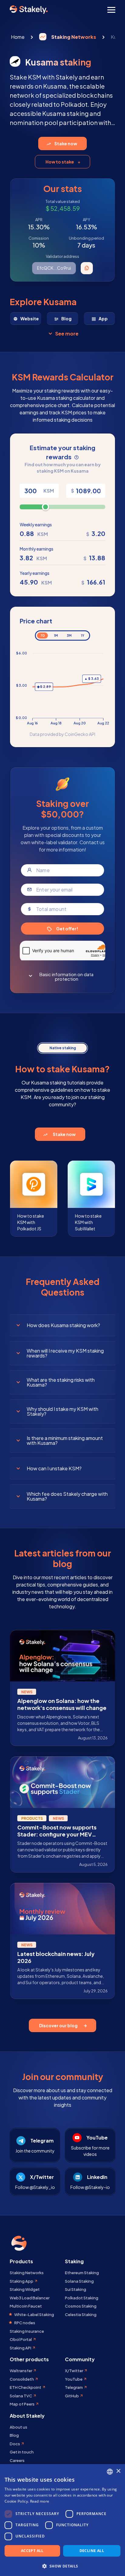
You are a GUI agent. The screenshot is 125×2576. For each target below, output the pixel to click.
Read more (40, 2501)
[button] (62, 2566)
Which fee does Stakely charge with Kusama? (67, 1496)
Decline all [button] (92, 2551)
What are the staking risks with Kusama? (61, 1382)
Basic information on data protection (66, 976)
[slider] (46, 507)
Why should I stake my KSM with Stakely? (62, 1411)
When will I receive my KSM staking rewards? (65, 1353)
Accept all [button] (32, 2551)
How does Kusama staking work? (63, 1325)
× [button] (118, 2471)
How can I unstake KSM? (54, 1468)
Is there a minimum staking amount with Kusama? (65, 1440)
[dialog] (62, 2520)
